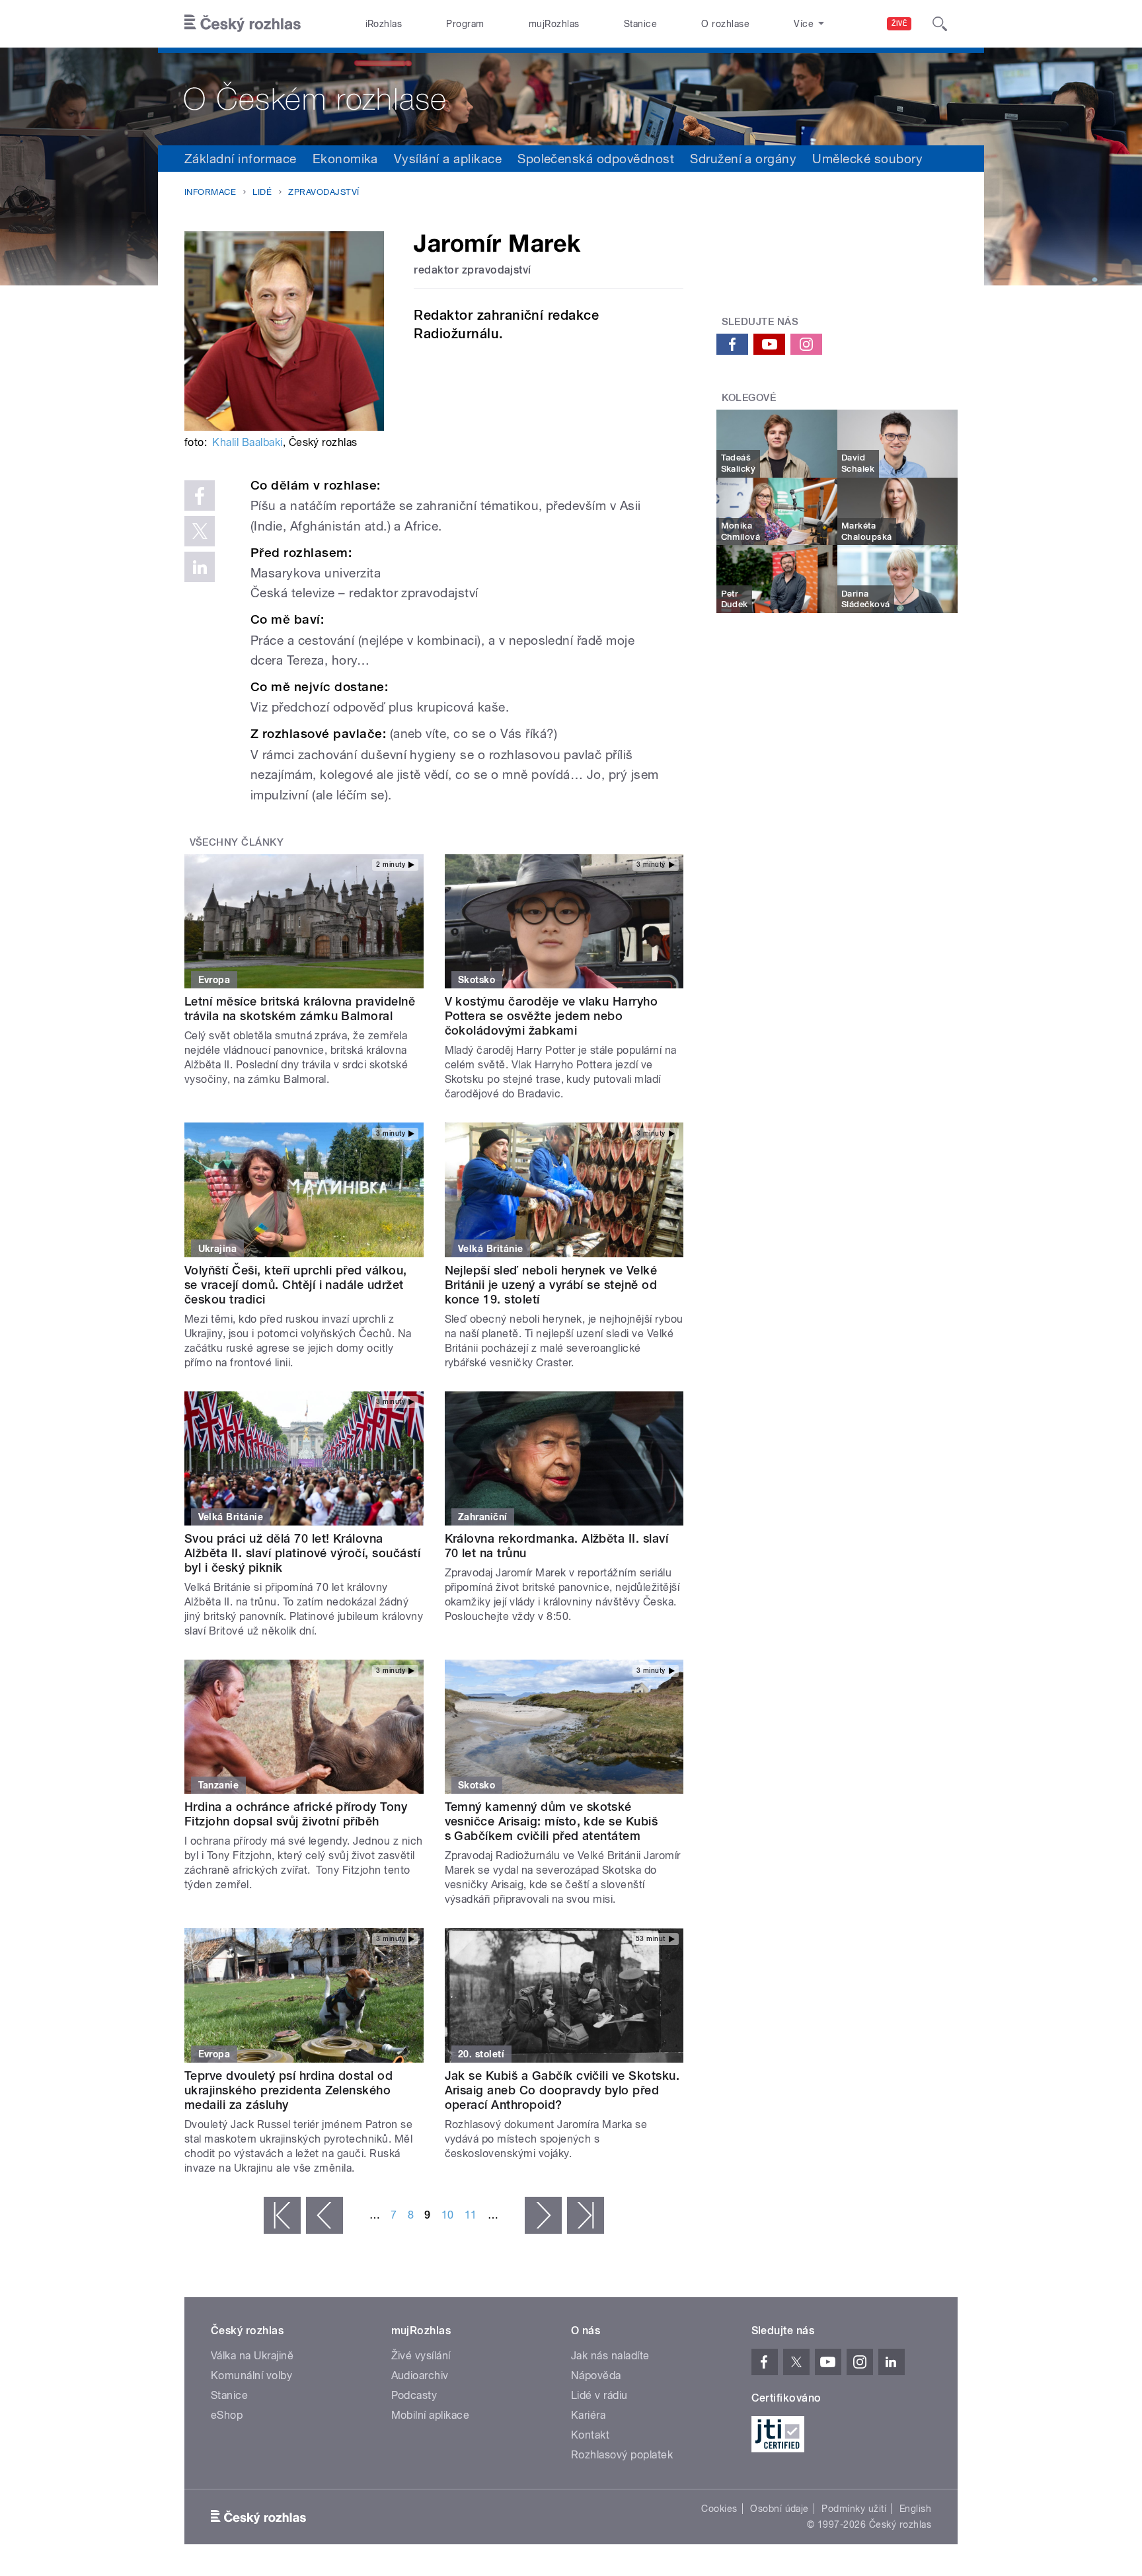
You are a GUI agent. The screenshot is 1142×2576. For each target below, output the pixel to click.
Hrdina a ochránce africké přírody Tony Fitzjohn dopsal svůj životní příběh (296, 1814)
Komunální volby (251, 2375)
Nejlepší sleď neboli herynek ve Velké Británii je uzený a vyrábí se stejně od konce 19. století (551, 1285)
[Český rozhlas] (243, 24)
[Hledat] (940, 24)
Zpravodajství (324, 192)
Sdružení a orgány (743, 159)
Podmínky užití (854, 2509)
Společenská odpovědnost (596, 159)
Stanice (640, 24)
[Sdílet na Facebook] (200, 496)
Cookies (719, 2509)
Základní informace (241, 159)
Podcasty (414, 2395)
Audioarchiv (420, 2375)
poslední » (586, 2215)
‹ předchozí (324, 2215)
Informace (210, 192)
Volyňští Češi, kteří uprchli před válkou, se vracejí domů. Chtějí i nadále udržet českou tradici (296, 1285)
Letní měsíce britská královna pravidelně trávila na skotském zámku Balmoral (300, 1009)
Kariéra (588, 2415)
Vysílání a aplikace (448, 159)
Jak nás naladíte (610, 2356)
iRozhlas (384, 24)
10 (448, 2215)
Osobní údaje (780, 2509)
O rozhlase (725, 24)
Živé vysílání (421, 2356)
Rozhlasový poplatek (622, 2455)
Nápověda (596, 2375)
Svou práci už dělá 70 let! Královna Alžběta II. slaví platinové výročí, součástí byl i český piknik (302, 1553)
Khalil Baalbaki (247, 442)
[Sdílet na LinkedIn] (200, 567)
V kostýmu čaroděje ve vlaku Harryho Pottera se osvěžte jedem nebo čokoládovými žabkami (552, 1016)
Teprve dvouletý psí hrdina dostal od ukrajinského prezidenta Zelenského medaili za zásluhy (288, 2090)
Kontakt (590, 2435)
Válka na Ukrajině (252, 2356)
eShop (227, 2415)
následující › (543, 2215)
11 (471, 2215)
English (915, 2509)
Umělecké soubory (867, 159)
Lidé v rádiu (599, 2395)
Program (465, 24)
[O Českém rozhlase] (571, 96)
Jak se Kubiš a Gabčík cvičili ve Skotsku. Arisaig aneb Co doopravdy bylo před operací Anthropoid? (562, 2090)
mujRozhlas (554, 24)
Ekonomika (345, 159)
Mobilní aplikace (431, 2415)
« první (282, 2215)
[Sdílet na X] (200, 531)
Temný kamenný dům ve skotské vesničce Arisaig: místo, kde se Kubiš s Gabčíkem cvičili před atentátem (552, 1821)
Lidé (262, 192)
